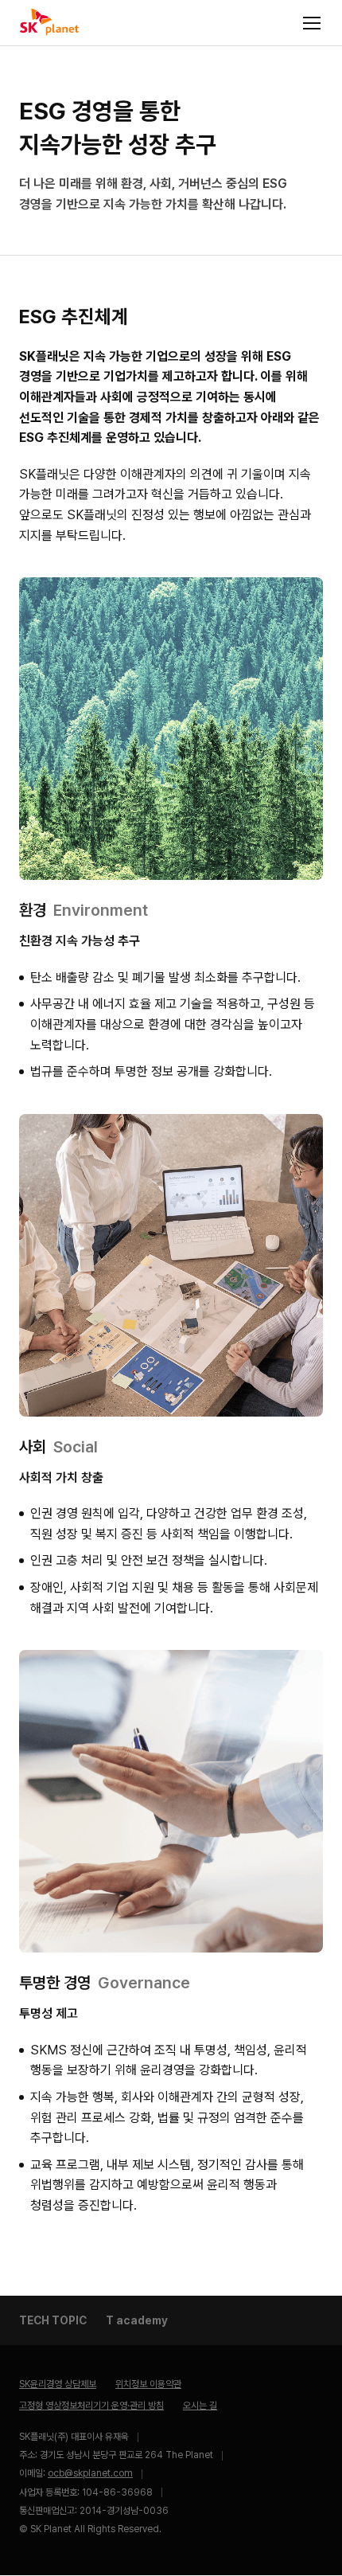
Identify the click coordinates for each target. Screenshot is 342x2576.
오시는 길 (200, 2406)
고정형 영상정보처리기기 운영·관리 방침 (91, 2406)
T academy (137, 2320)
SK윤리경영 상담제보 (58, 2384)
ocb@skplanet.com (90, 2473)
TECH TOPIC (53, 2320)
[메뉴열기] (312, 23)
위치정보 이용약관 (148, 2384)
